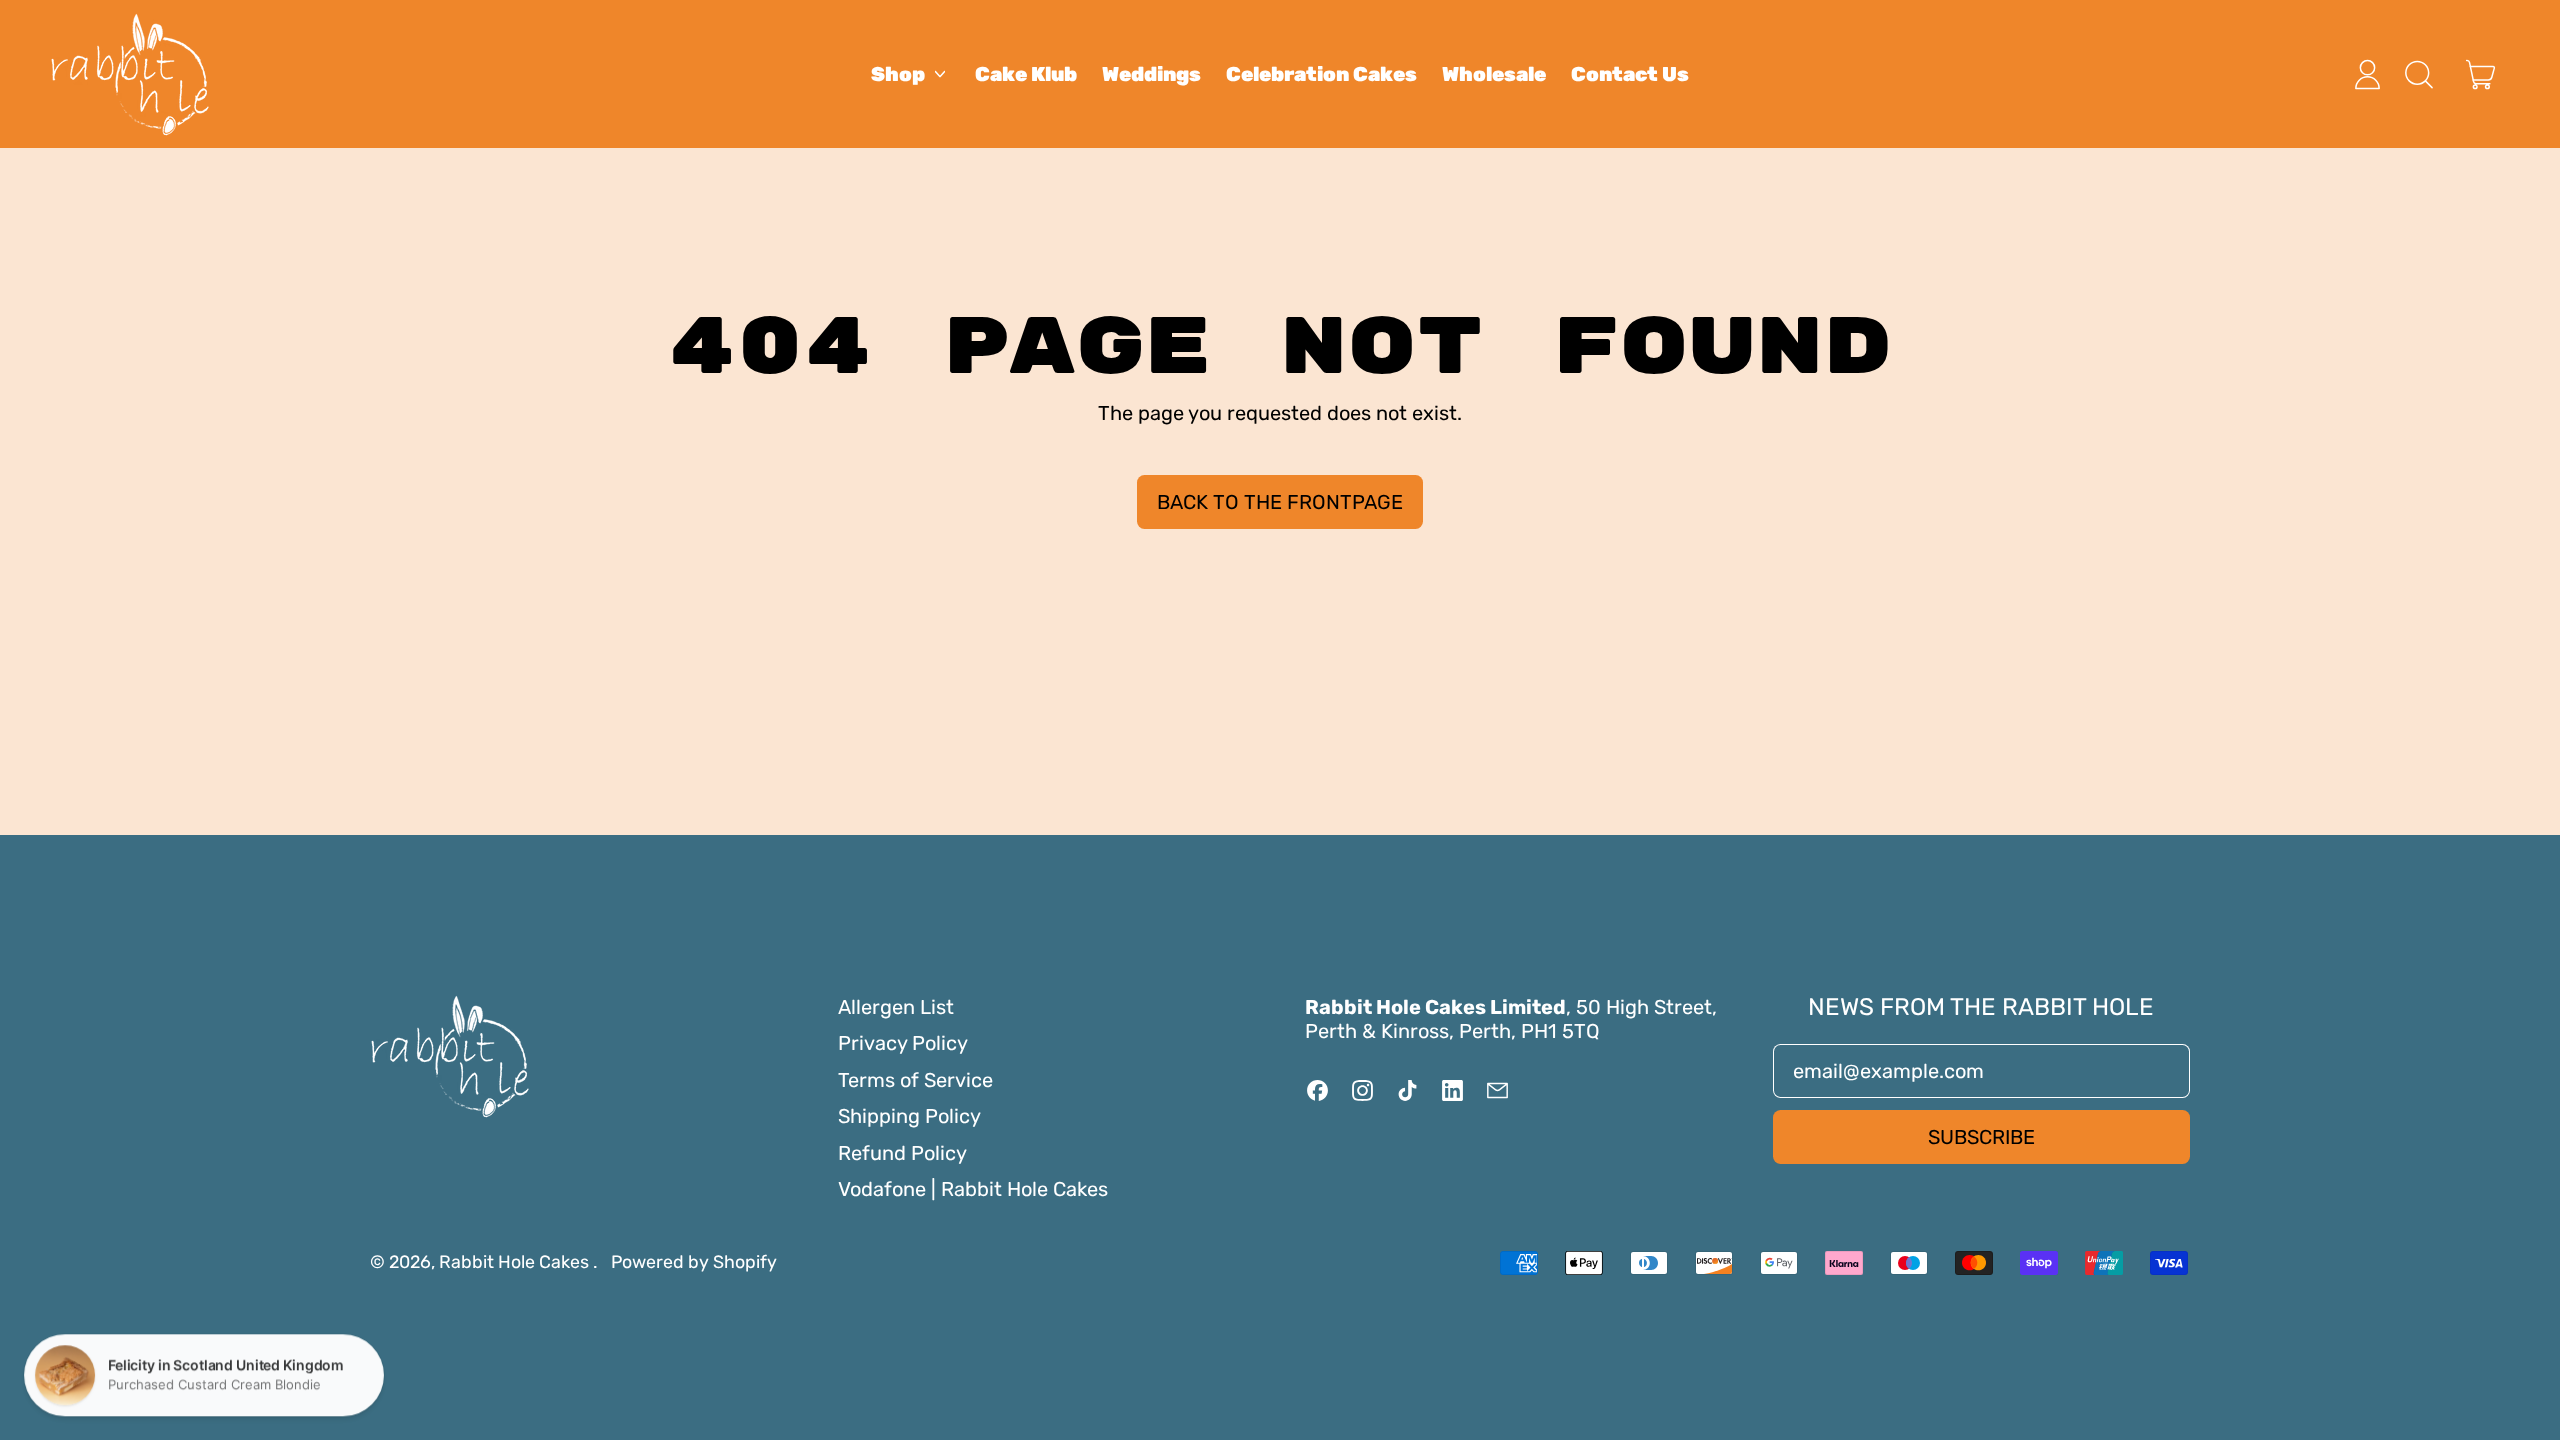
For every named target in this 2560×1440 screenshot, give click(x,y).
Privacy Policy (903, 1043)
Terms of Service (915, 1080)
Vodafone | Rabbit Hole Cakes (973, 1189)
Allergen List (896, 1007)
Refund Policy (902, 1153)
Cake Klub (1026, 74)
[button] (2417, 74)
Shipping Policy (909, 1116)
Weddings (1151, 74)
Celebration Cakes (1321, 74)
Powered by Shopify (694, 1261)
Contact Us (1630, 74)
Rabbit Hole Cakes (516, 1261)
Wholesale (1494, 74)
